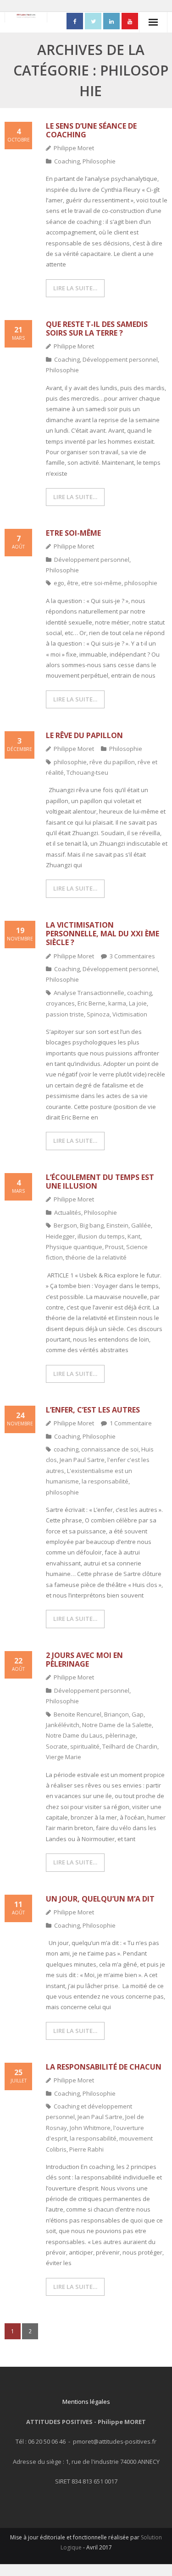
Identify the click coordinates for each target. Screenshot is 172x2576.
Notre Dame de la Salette (117, 1725)
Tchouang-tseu (87, 772)
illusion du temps (101, 1236)
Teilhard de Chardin (130, 1746)
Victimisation (130, 1014)
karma (117, 1003)
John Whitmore (90, 2128)
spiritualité (85, 1746)
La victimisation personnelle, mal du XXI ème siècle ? (103, 934)
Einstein (117, 1225)
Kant (134, 1236)
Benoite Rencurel (78, 1714)
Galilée (141, 1225)
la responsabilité (105, 1481)
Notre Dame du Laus (74, 1735)
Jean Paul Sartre (82, 1460)
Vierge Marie (64, 1757)
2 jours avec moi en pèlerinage (84, 1660)
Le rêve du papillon (84, 735)
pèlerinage (121, 1735)
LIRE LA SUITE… (75, 288)
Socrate (57, 1746)
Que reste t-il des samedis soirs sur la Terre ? (97, 329)
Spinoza (98, 1014)
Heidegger (60, 1236)
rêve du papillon (112, 762)
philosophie (141, 583)
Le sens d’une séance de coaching (91, 130)
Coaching (67, 161)
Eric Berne (92, 1003)
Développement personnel (120, 359)
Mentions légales (86, 2402)
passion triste (65, 1014)
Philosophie (99, 161)
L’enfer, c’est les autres (93, 1410)
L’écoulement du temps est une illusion (100, 1182)
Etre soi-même (73, 533)
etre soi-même (101, 583)
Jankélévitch (63, 1725)
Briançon (117, 1714)
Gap (138, 1714)
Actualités (68, 1212)
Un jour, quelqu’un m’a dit (100, 1899)
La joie (138, 1003)
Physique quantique (74, 1247)
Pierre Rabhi (86, 2149)
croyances (60, 1003)
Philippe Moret (74, 148)
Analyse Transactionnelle (89, 993)
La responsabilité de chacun (104, 2067)
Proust (114, 1247)
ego (59, 583)
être (73, 583)
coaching (139, 993)
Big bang (92, 1225)
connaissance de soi (110, 1449)
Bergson (65, 1225)
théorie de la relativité (96, 1257)
